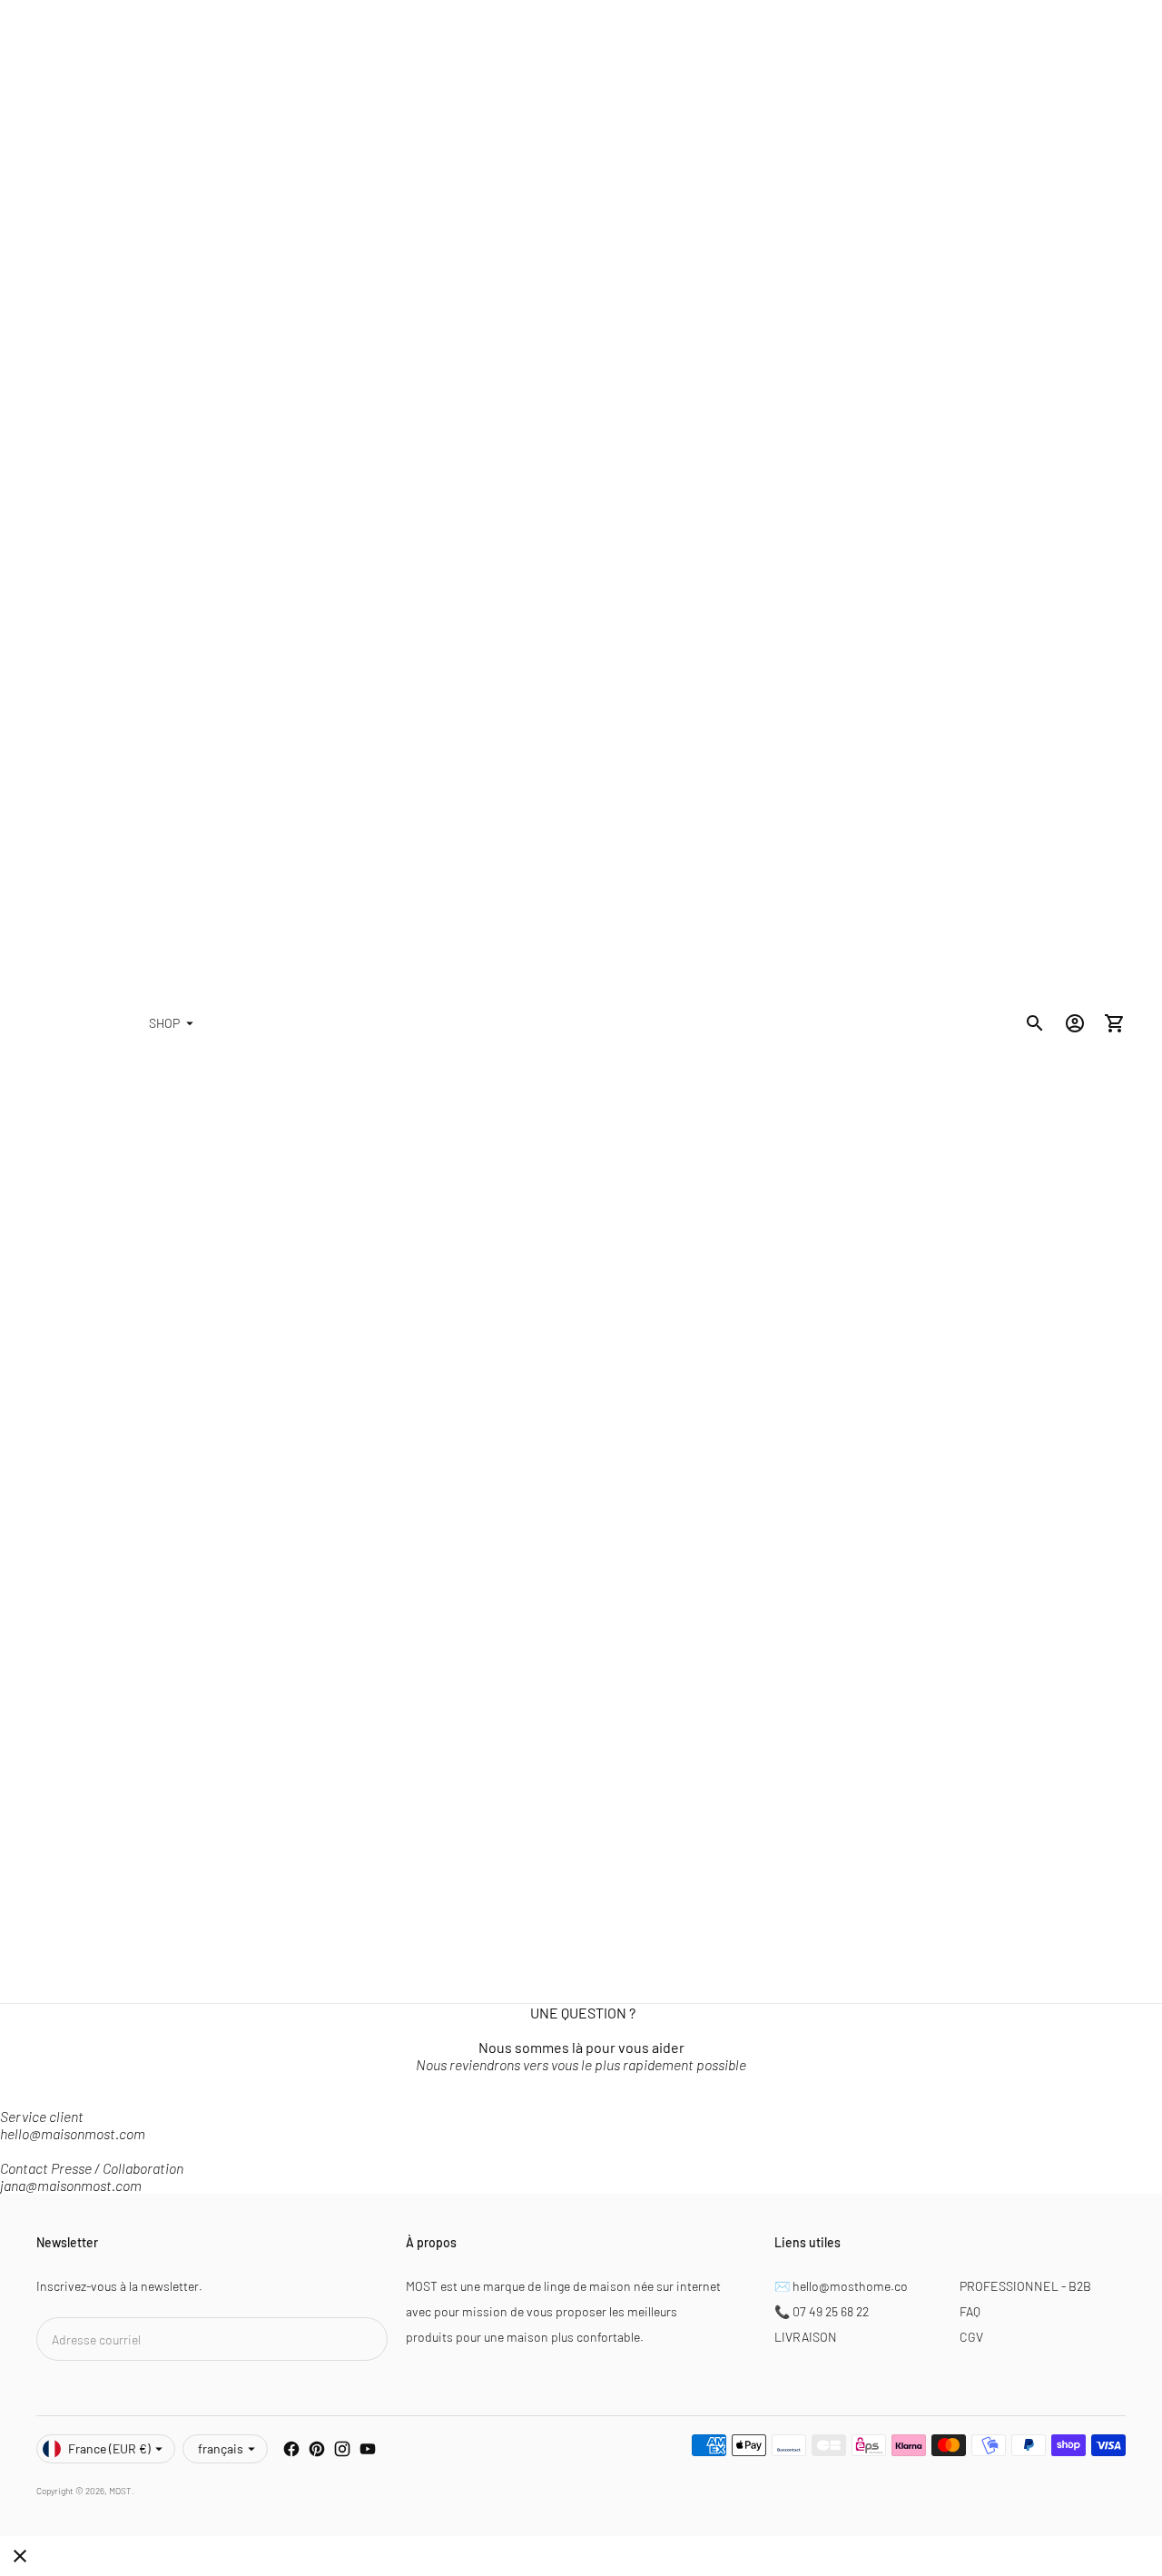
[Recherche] (1035, 1023)
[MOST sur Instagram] (342, 2449)
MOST (120, 2491)
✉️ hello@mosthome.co (841, 2286)
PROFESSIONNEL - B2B (1025, 2286)
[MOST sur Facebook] (291, 2449)
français (221, 2448)
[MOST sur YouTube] (368, 2449)
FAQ (970, 2311)
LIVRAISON (806, 2337)
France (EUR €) (109, 2448)
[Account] (1075, 1023)
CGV (971, 2337)
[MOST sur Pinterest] (317, 2449)
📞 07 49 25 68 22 (822, 2311)
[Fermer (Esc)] (20, 2556)
